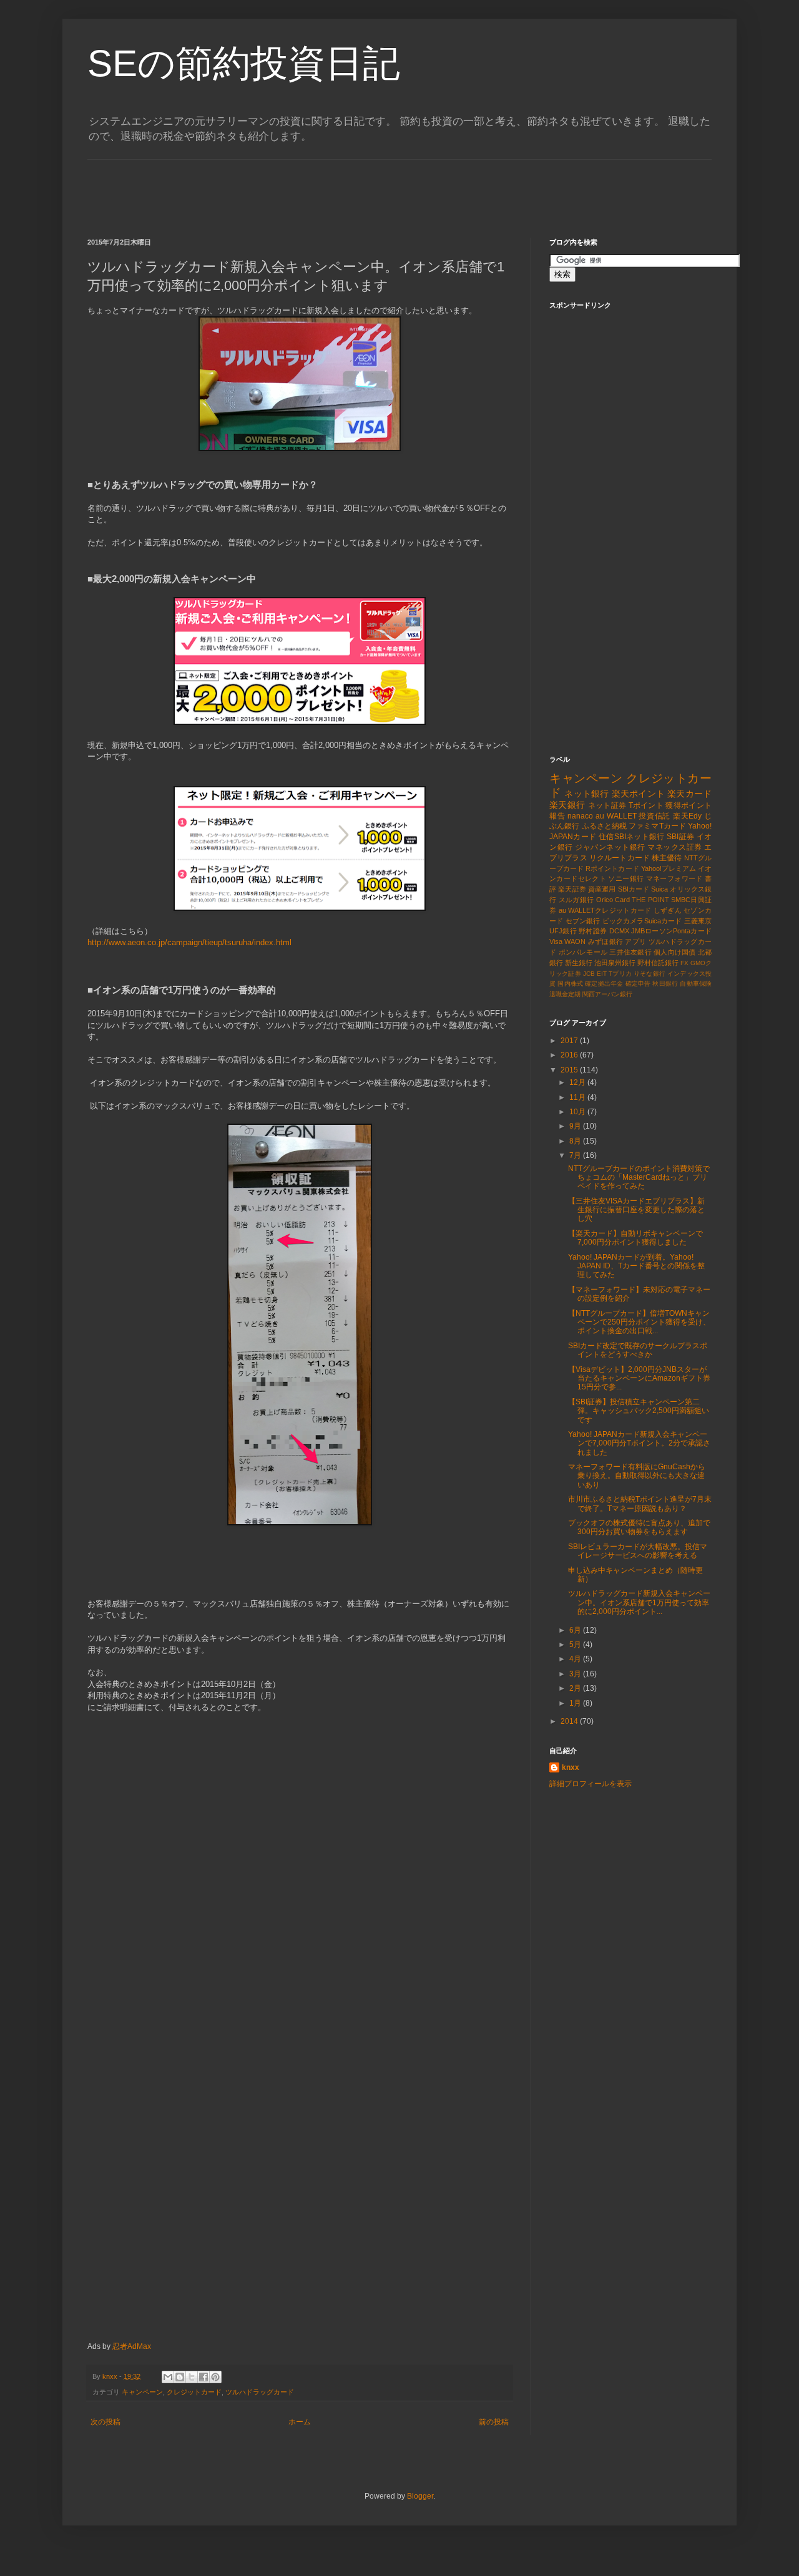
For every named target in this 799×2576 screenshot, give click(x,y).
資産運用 (602, 889)
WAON (575, 941)
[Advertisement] (315, 188)
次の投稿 (105, 2422)
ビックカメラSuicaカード (642, 921)
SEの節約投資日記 (244, 63)
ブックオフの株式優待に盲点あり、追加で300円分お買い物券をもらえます (639, 1527)
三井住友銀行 (630, 952)
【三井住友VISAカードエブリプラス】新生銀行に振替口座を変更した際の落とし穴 (636, 1210)
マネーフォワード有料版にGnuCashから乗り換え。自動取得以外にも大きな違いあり (637, 1476)
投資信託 (654, 816)
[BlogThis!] (180, 2377)
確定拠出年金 (604, 984)
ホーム (300, 2422)
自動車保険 (696, 984)
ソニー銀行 (626, 878)
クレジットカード (194, 2392)
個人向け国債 (674, 952)
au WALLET (616, 816)
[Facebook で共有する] (203, 2377)
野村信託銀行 (658, 963)
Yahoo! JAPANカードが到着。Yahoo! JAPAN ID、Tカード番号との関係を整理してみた (636, 1266)
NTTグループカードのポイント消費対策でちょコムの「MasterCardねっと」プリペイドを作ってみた (639, 1178)
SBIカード (634, 889)
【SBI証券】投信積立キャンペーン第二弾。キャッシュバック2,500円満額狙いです (639, 1411)
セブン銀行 (583, 921)
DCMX (619, 931)
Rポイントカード (612, 868)
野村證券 (593, 931)
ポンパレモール (583, 952)
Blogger (420, 2496)
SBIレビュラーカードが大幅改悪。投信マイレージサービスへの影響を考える (638, 1551)
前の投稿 (494, 2422)
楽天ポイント (638, 794)
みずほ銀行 (606, 941)
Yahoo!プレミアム (669, 868)
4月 (576, 1659)
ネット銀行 (586, 794)
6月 (576, 1630)
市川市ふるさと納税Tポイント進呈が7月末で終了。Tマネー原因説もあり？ (640, 1504)
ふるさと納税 (605, 826)
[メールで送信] (168, 2377)
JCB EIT (595, 974)
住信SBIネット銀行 (632, 837)
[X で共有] (192, 2377)
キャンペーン (142, 2392)
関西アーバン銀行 (607, 994)
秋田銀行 (665, 984)
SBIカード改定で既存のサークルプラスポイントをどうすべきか (638, 1350)
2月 (576, 1688)
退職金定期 (565, 994)
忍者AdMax (132, 2346)
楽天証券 (572, 889)
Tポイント (646, 805)
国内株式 (570, 984)
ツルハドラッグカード (260, 2392)
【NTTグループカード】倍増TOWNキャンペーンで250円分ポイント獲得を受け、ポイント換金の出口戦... (639, 1322)
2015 (570, 1070)
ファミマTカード (657, 826)
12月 (578, 1082)
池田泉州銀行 (615, 963)
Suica (659, 889)
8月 (576, 1141)
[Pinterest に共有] (215, 2377)
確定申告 (638, 984)
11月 (578, 1097)
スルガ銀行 (576, 900)
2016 (570, 1055)
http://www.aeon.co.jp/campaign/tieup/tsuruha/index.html (189, 942)
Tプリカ (620, 974)
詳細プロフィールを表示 (591, 1784)
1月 (576, 1703)
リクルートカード (620, 858)
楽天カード (689, 794)
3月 (576, 1674)
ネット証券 (607, 805)
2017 (570, 1041)
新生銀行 (579, 963)
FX (684, 963)
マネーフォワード (674, 878)
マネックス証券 (675, 847)
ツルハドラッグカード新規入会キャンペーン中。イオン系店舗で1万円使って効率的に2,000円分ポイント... (639, 1602)
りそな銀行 (649, 974)
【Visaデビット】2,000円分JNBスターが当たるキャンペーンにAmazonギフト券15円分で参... (639, 1378)
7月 (576, 1155)
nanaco (580, 816)
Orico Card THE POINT (633, 900)
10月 (578, 1112)
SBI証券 (680, 837)
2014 (570, 1721)
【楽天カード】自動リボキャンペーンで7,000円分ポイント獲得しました (635, 1238)
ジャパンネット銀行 (610, 847)
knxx (571, 1767)
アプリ (635, 941)
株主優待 (667, 858)
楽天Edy (687, 816)
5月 (576, 1645)
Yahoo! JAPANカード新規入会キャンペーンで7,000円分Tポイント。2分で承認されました (639, 1443)
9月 (576, 1126)
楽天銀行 (567, 805)
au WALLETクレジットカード (605, 910)
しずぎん (668, 910)
